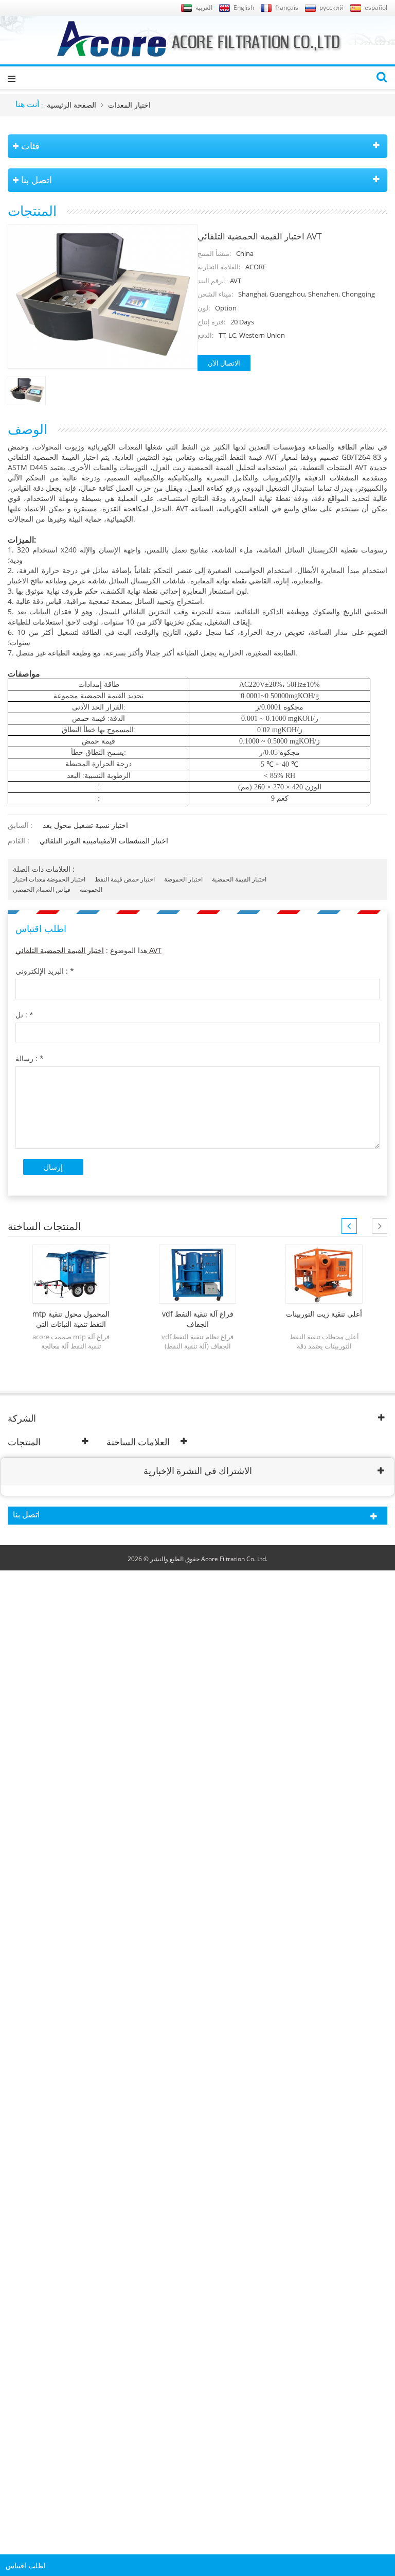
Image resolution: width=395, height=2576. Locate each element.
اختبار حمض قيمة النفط (125, 879)
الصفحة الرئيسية (71, 105)
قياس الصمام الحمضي (42, 889)
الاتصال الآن (224, 363)
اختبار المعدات (129, 105)
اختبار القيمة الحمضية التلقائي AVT (88, 950)
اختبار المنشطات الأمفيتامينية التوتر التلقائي (104, 841)
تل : (24, 1015)
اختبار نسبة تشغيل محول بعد (85, 825)
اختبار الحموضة (183, 879)
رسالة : (30, 1058)
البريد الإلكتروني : (45, 971)
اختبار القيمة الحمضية (239, 879)
